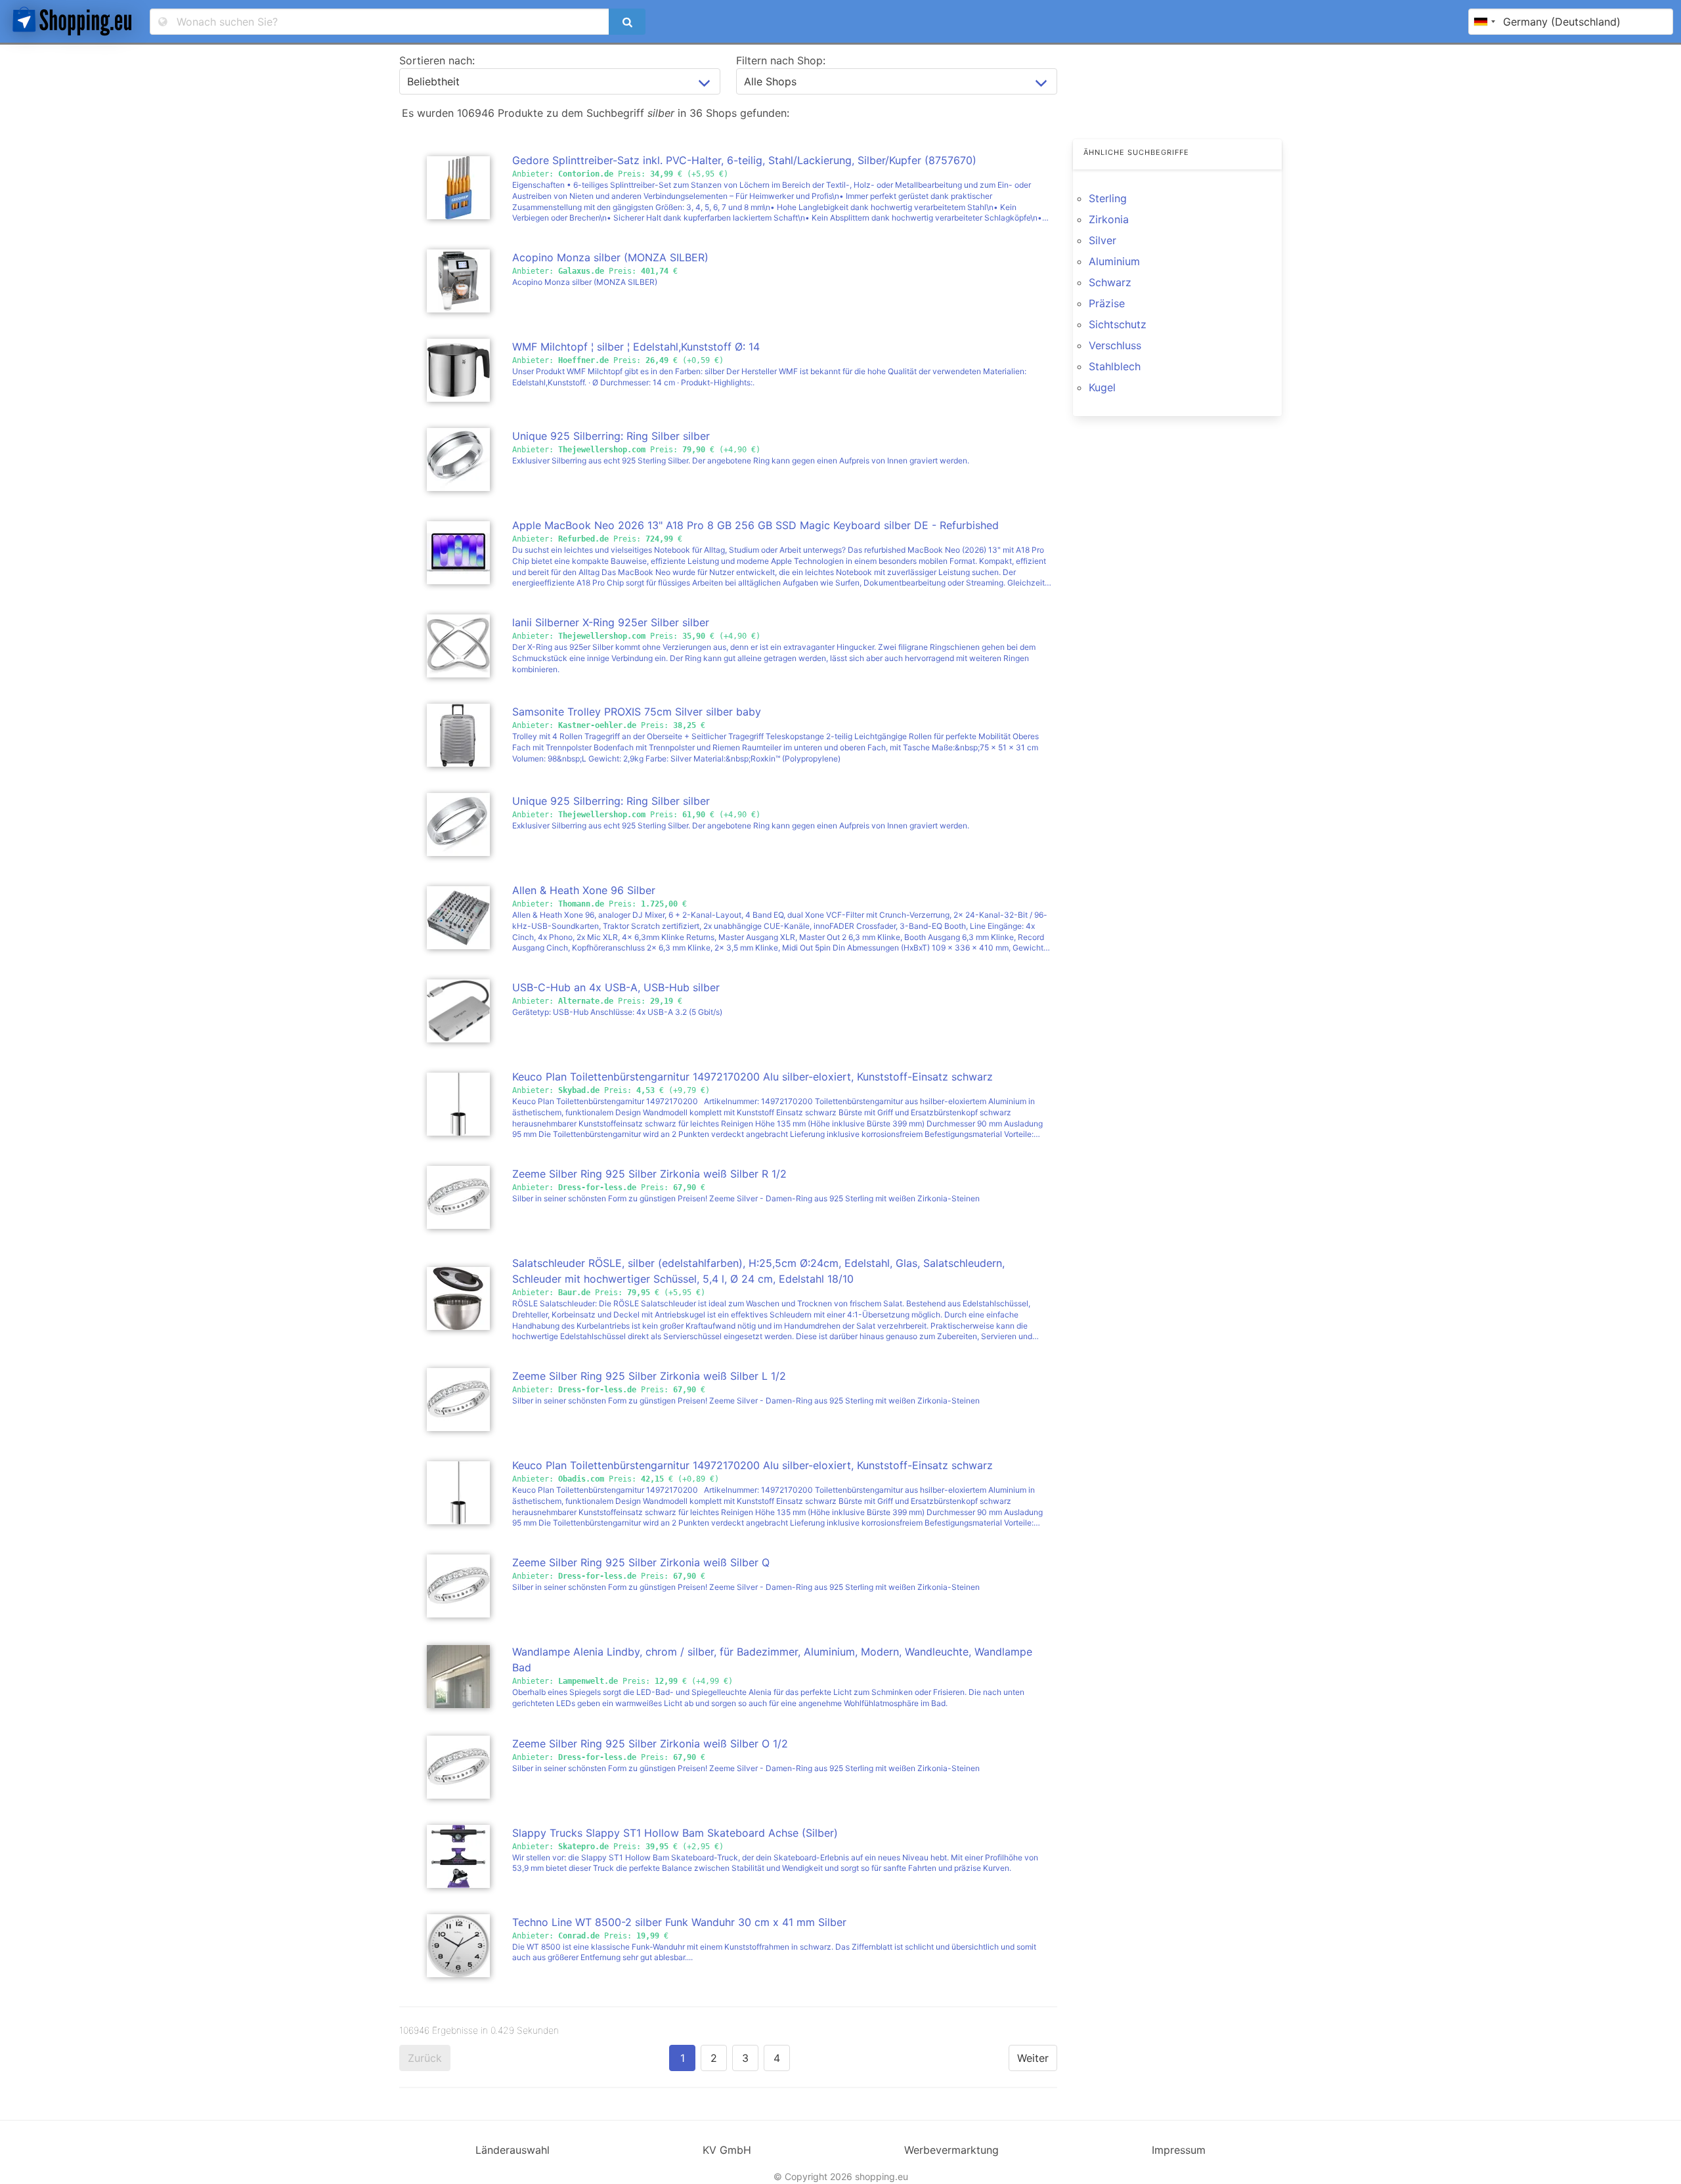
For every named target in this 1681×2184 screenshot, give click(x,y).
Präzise (1107, 303)
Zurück (425, 2058)
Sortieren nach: (437, 60)
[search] (627, 22)
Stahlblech (1115, 366)
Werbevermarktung (951, 2150)
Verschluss (1115, 345)
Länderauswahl (513, 2150)
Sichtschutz (1118, 324)
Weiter (1033, 2058)
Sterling (1108, 198)
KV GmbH (727, 2150)
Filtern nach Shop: (781, 60)
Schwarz (1110, 282)
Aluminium (1114, 261)
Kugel (1102, 387)
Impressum (1179, 2150)
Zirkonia (1109, 219)
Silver (1102, 240)
